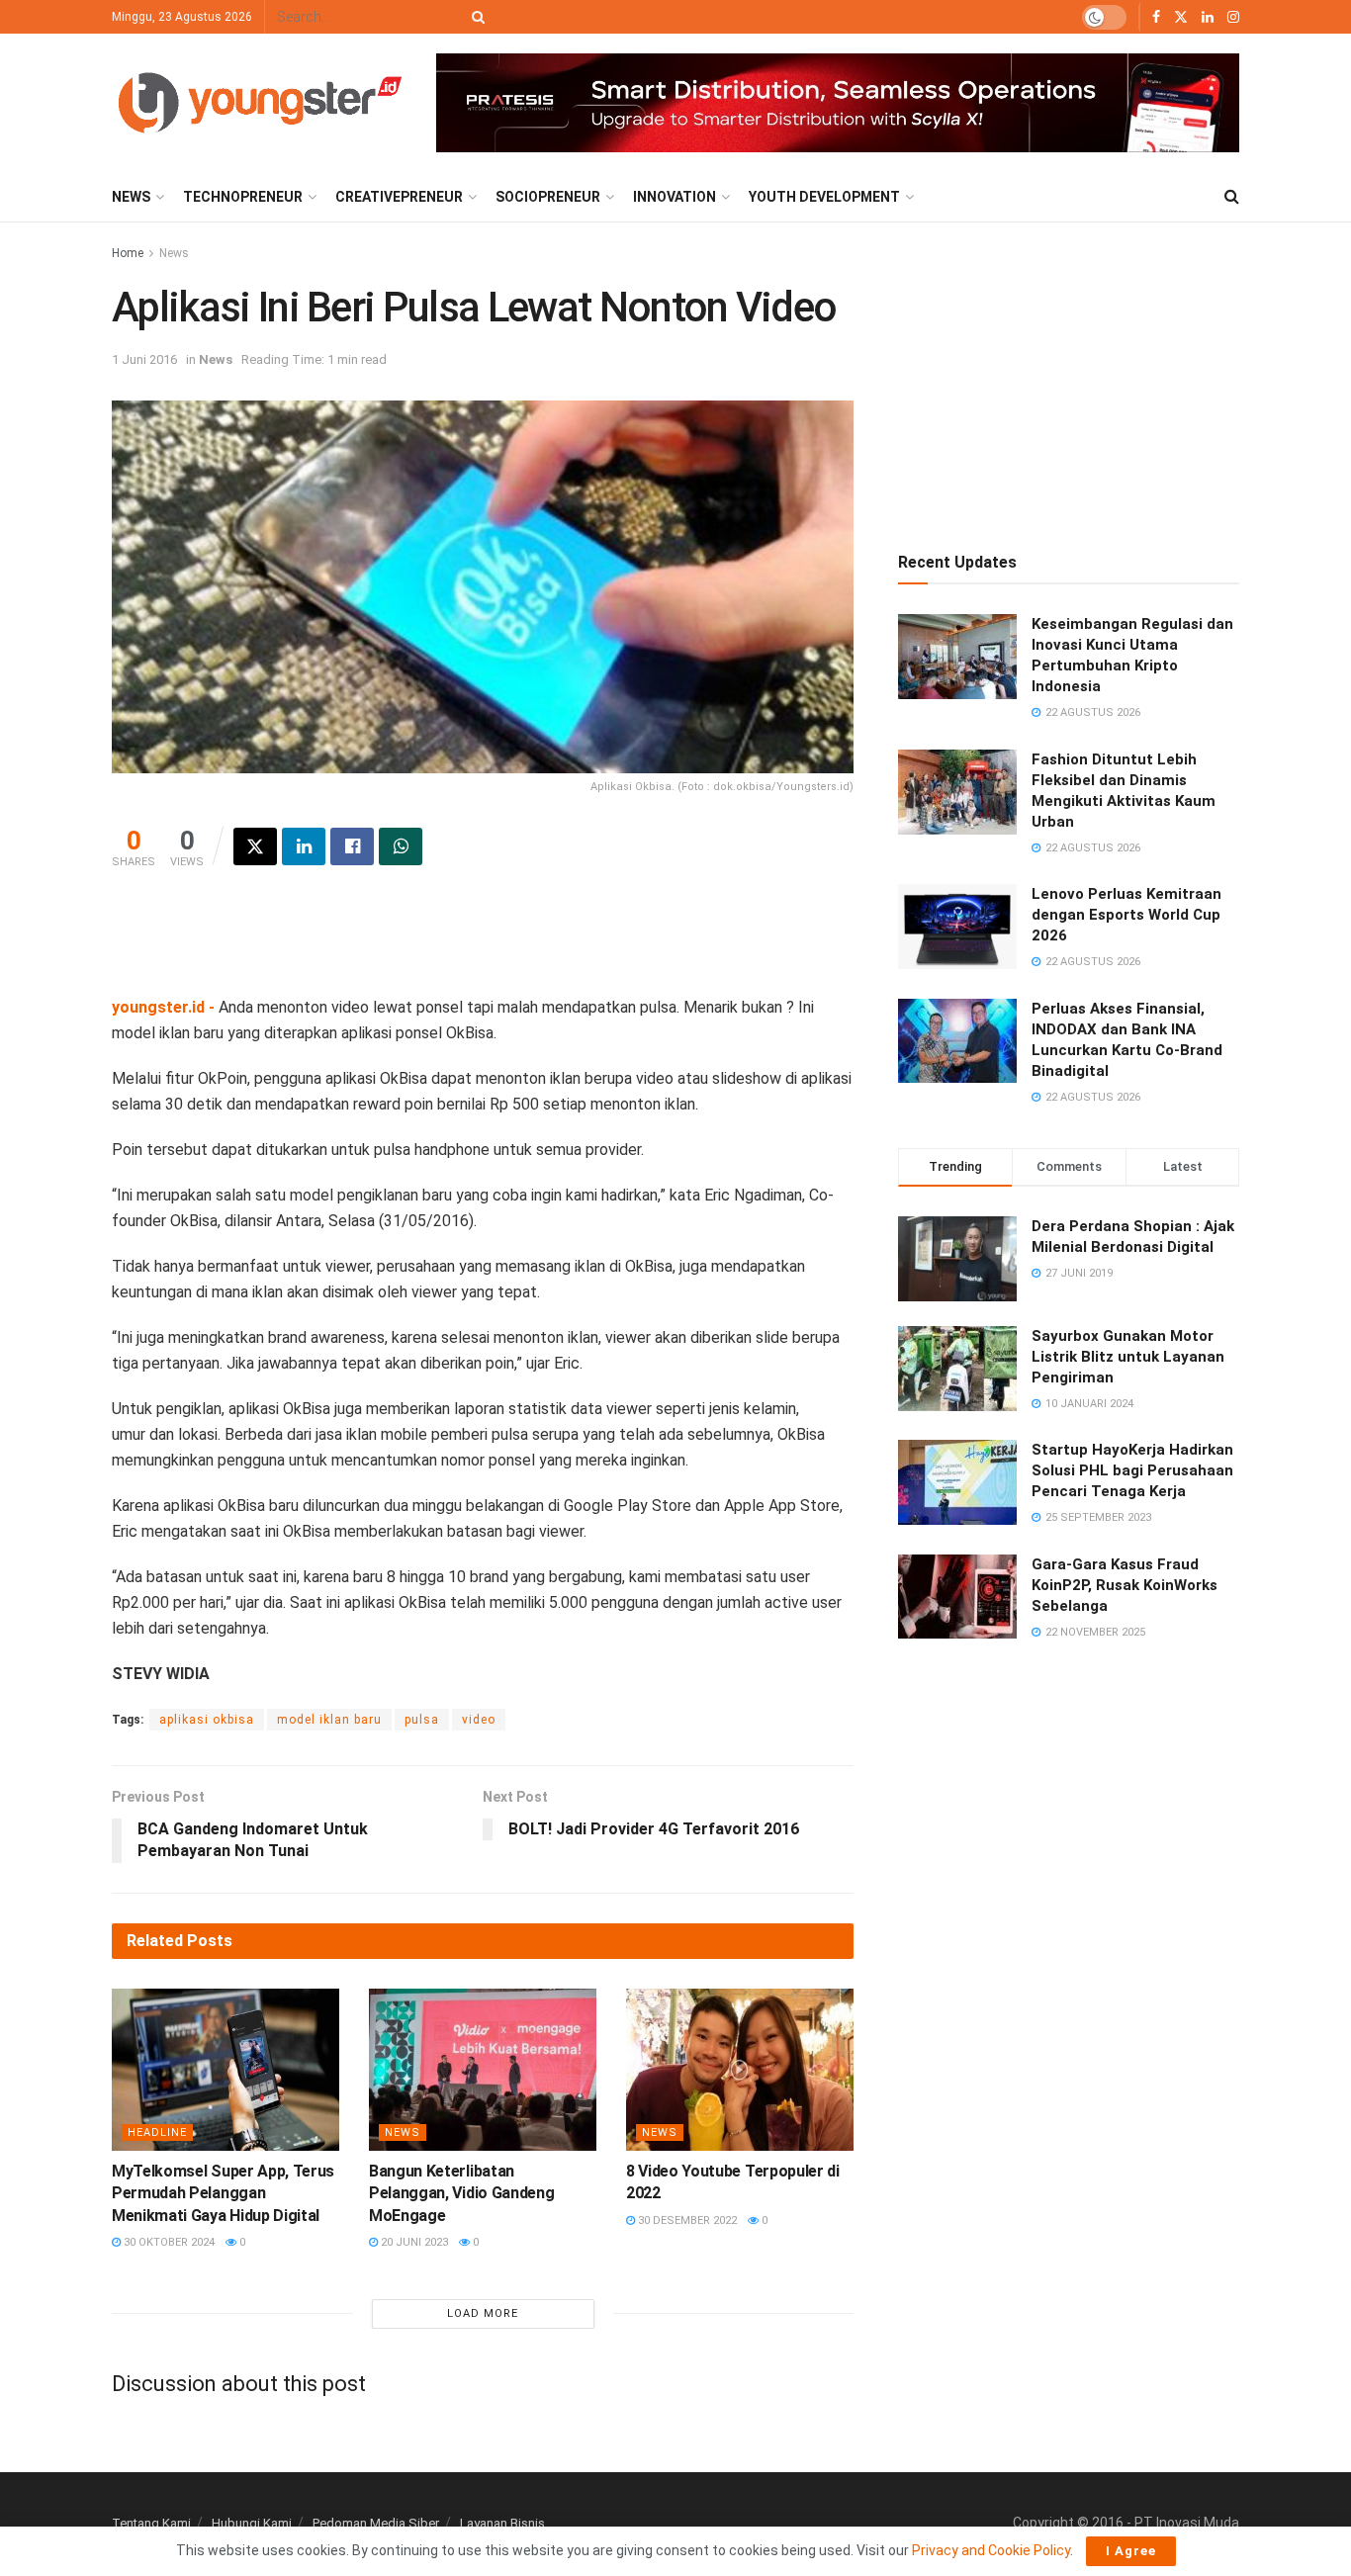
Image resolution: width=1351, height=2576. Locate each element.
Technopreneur (243, 197)
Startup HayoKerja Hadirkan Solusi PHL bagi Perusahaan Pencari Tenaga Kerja (1132, 1470)
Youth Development (824, 197)
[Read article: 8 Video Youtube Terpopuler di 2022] (740, 2070)
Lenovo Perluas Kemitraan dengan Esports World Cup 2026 (1126, 915)
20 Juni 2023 (413, 2242)
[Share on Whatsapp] (401, 846)
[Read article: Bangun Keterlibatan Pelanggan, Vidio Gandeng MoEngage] (483, 2070)
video (479, 1720)
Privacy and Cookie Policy (991, 2550)
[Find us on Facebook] (1156, 17)
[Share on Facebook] (352, 846)
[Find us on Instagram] (1233, 17)
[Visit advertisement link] (838, 103)
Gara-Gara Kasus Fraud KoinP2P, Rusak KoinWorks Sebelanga (1125, 1585)
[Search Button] (475, 17)
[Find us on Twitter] (1181, 17)
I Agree (1131, 2551)
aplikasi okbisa (207, 1720)
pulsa (422, 1720)
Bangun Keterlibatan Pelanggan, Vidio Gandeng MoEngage (461, 2193)
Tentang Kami (151, 2523)
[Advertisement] (483, 944)
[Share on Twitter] (255, 846)
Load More (483, 2313)
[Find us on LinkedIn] (1208, 17)
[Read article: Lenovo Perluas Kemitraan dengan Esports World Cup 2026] (957, 927)
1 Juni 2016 (144, 359)
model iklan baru (329, 1720)
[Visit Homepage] (260, 103)
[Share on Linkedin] (304, 846)
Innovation (675, 197)
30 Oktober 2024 (168, 2242)
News (131, 197)
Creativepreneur (399, 197)
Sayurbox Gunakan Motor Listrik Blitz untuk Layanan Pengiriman (1128, 1357)
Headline (157, 2132)
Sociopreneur (548, 197)
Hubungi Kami (252, 2523)
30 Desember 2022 (686, 2221)
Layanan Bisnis (502, 2523)
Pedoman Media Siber (376, 2523)
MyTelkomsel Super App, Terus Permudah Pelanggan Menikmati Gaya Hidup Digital (223, 2193)
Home (128, 253)
